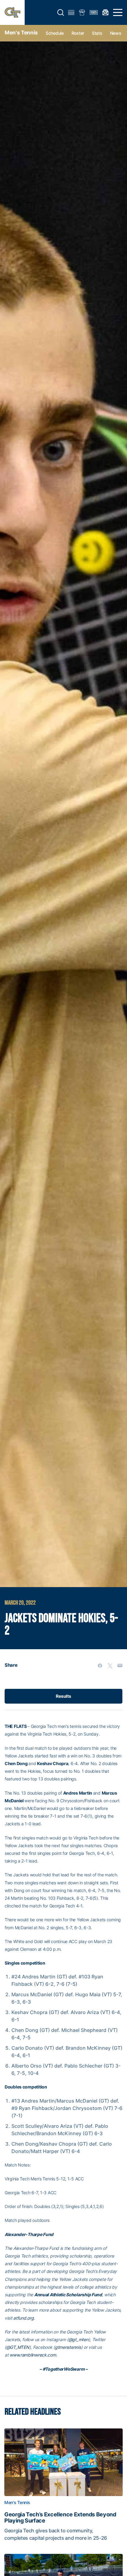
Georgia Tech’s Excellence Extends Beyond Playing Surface (60, 2518)
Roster (78, 33)
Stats (97, 33)
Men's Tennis (21, 33)
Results (63, 1696)
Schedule (55, 33)
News (116, 33)
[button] (61, 13)
